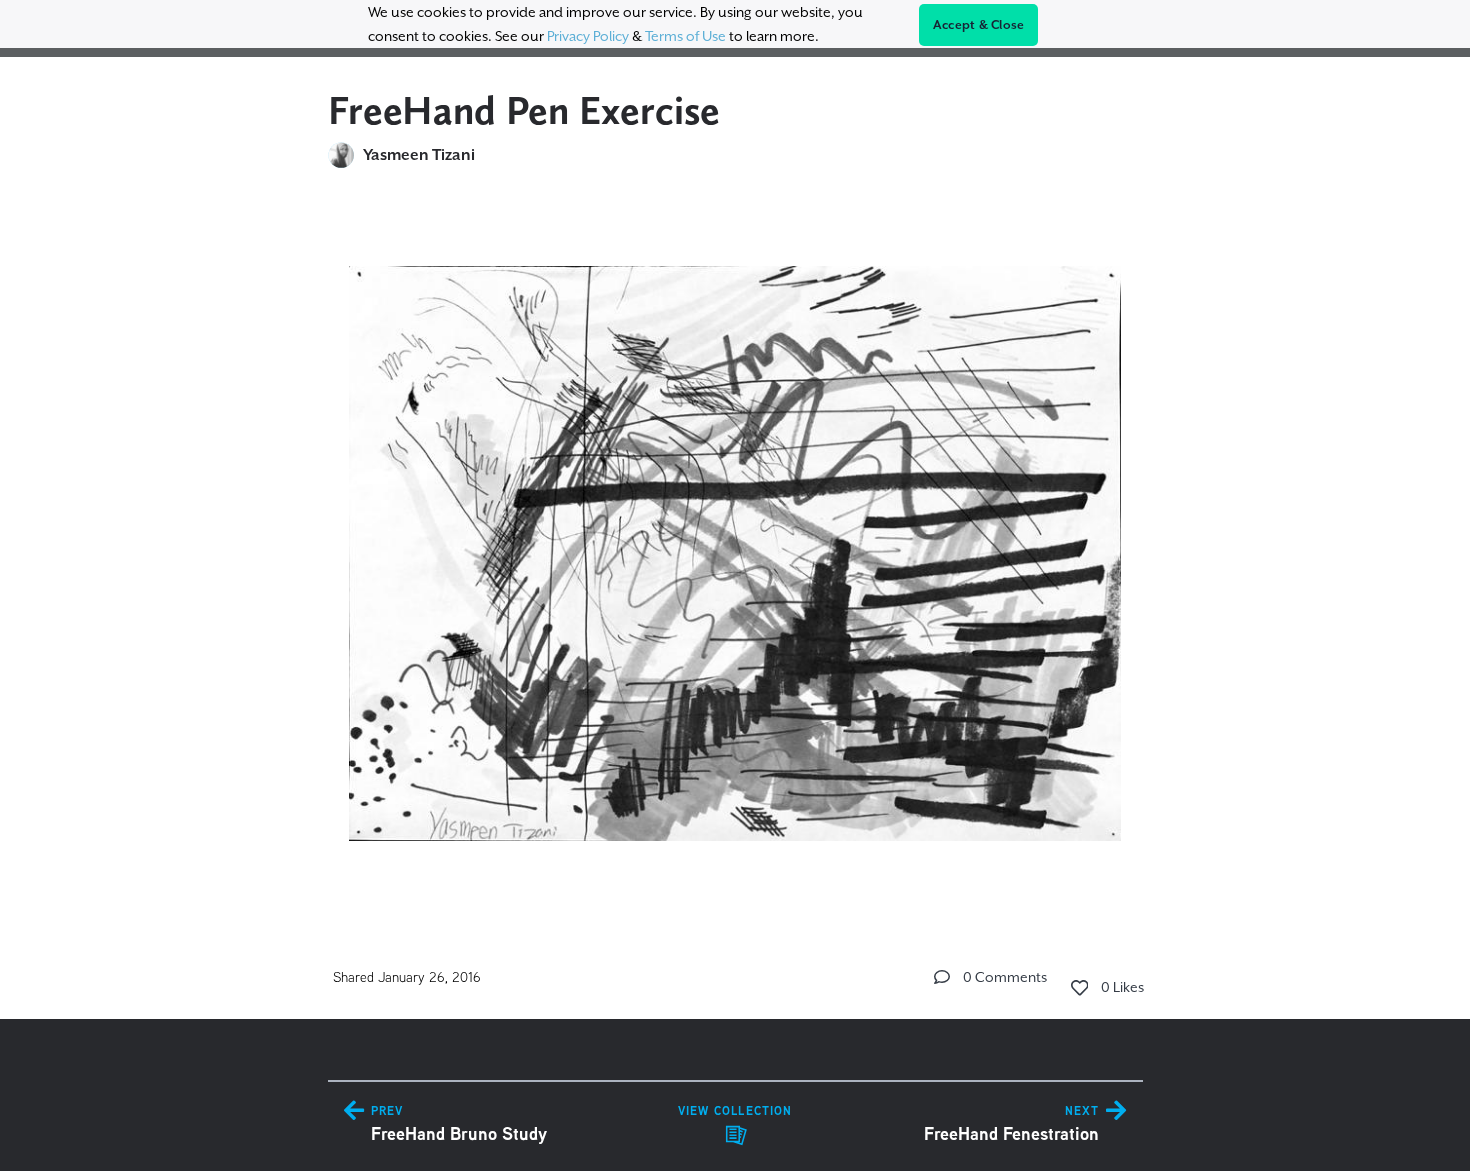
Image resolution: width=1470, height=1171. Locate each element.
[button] (942, 977)
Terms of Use (685, 36)
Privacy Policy (588, 36)
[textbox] (735, 544)
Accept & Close (979, 25)
